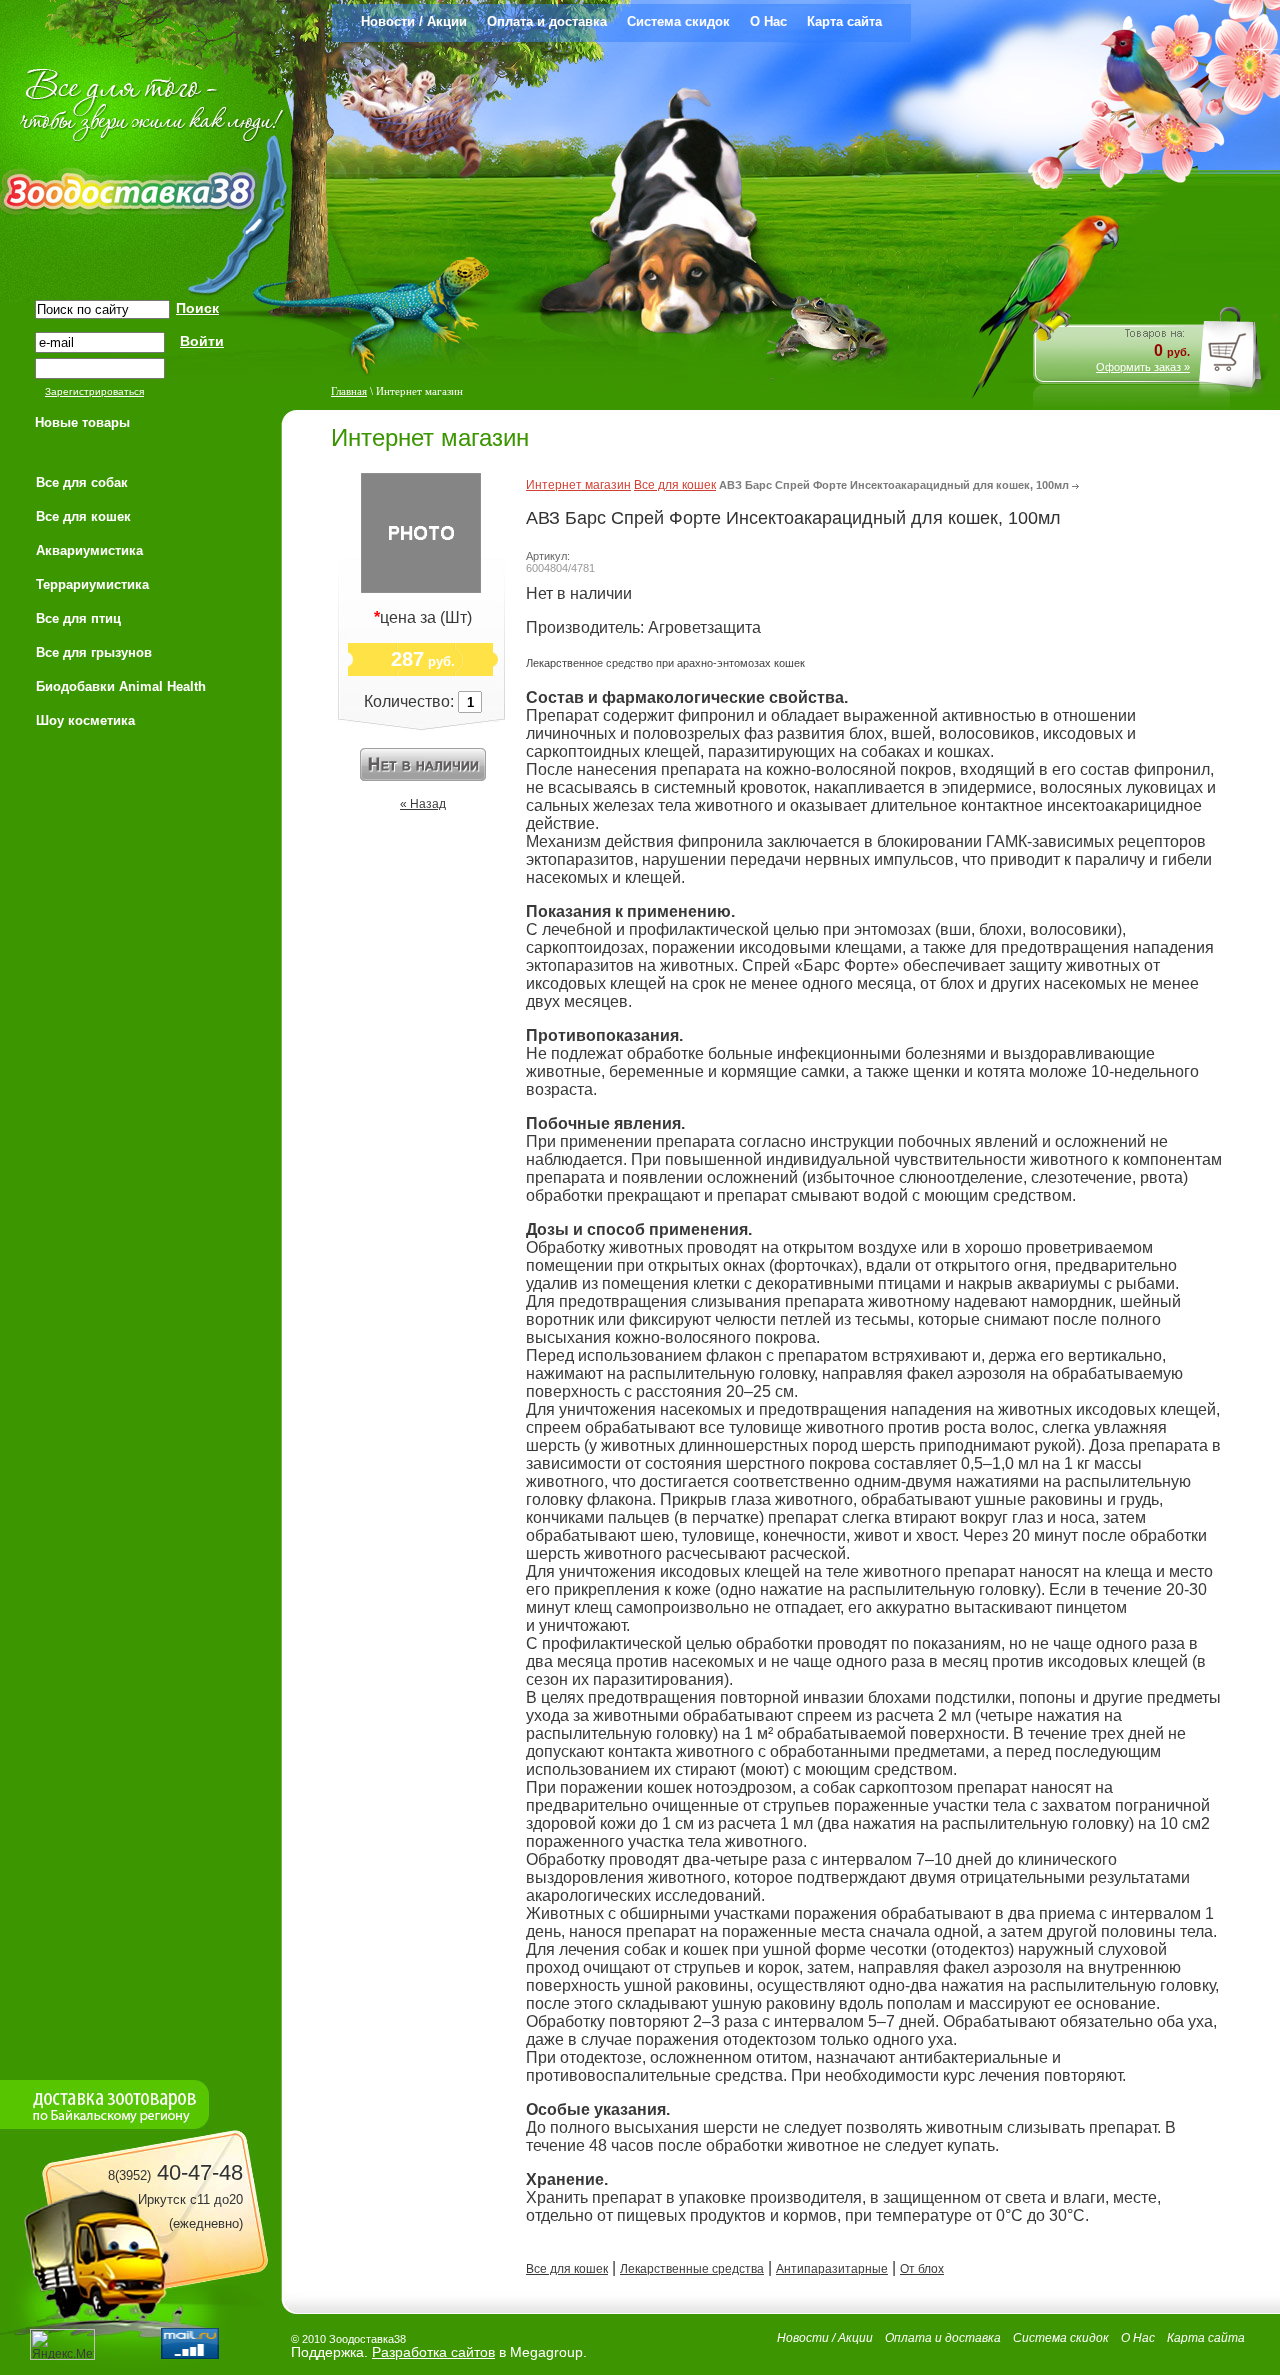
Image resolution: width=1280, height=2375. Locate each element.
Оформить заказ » (1143, 367)
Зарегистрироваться (94, 391)
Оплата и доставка (547, 21)
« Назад (423, 804)
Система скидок (678, 21)
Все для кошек (675, 485)
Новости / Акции (414, 21)
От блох (922, 2269)
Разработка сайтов (433, 2352)
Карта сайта (844, 21)
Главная (349, 391)
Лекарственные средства (692, 2269)
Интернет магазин (578, 485)
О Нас (768, 21)
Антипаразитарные (832, 2269)
